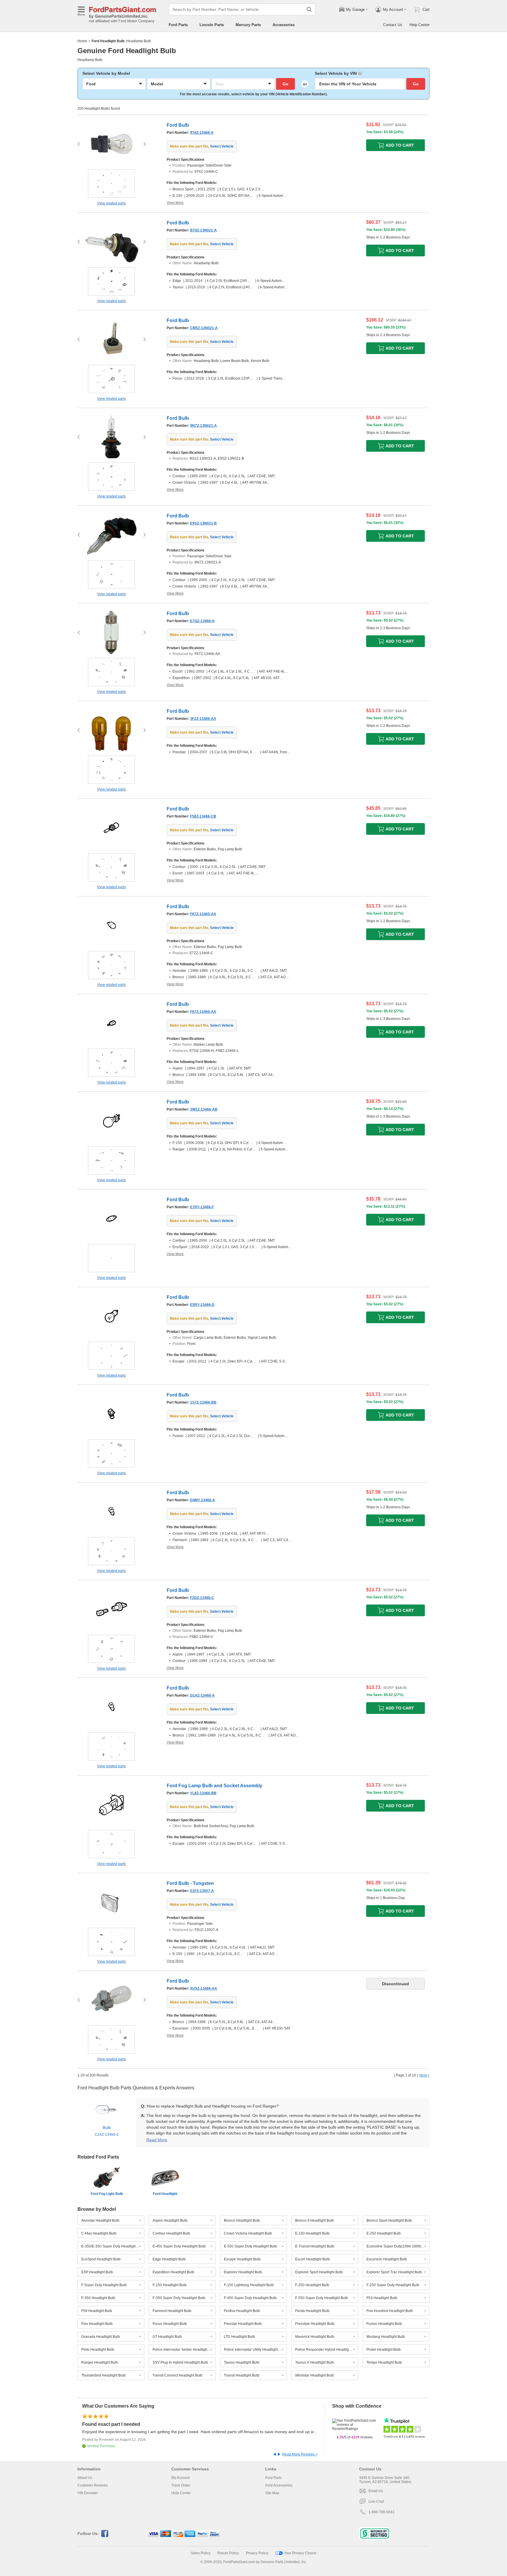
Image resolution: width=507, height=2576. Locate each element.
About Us (85, 2478)
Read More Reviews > (300, 2454)
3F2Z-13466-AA (203, 719)
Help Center (420, 25)
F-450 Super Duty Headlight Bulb (250, 2298)
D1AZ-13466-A (202, 1695)
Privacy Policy (257, 2553)
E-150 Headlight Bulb (312, 2233)
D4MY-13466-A (203, 1500)
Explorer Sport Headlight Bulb (319, 2272)
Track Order (181, 2485)
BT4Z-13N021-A (203, 230)
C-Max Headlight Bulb (99, 2233)
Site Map (272, 2493)
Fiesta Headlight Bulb (312, 2311)
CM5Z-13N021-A (204, 328)
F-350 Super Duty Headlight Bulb (179, 2298)
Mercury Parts (248, 25)
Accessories (284, 25)
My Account (180, 2478)
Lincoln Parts (212, 25)
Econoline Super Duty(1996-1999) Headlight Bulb (398, 2246)
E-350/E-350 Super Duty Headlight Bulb (113, 2246)
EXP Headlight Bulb (97, 2272)
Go (285, 84)
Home (82, 41)
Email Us (376, 2491)
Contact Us (393, 25)
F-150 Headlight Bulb (170, 2285)
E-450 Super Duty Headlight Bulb (179, 2246)
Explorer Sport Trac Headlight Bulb (394, 2272)
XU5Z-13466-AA (204, 1988)
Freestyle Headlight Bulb (315, 2324)
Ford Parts (178, 25)
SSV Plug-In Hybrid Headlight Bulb (180, 2362)
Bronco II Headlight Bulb (315, 2220)
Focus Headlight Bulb (170, 2324)
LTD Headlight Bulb (239, 2337)
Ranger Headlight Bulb (100, 2362)
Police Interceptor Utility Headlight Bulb (255, 2350)
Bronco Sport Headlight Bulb (389, 2220)
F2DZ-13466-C (202, 1598)
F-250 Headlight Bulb (312, 2285)
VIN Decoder (88, 2493)
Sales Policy (201, 2553)
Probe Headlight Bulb (384, 2350)
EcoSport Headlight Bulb (101, 2259)
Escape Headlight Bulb (242, 2259)
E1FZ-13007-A (202, 1891)
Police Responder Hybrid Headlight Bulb (327, 2350)
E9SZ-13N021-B (203, 523)
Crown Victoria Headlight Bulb (248, 2233)
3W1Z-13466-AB (204, 1109)
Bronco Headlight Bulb (242, 2220)
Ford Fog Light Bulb (107, 2194)
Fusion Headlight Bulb (384, 2324)
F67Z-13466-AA (203, 1012)
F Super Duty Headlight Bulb (104, 2285)
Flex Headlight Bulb (97, 2324)
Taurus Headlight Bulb (242, 2362)
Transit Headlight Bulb (242, 2375)
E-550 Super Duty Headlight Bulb (250, 2246)
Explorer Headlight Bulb (243, 2272)
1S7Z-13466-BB (203, 1402)
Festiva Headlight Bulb (242, 2311)
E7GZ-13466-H (202, 621)
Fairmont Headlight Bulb (172, 2311)
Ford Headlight (165, 2194)
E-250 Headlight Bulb (384, 2233)
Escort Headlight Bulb (312, 2259)
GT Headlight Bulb (167, 2337)
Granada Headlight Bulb (101, 2337)
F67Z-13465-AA (203, 914)
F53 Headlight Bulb (382, 2298)
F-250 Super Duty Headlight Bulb (393, 2285)
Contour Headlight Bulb (171, 2233)
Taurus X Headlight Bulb (315, 2362)
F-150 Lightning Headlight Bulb (249, 2285)
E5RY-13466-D (202, 1305)
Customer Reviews (93, 2485)
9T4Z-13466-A (202, 133)
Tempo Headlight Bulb (384, 2362)
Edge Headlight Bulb (169, 2259)
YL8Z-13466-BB (203, 1793)
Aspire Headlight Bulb (170, 2220)
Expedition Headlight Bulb (173, 2272)
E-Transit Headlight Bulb (315, 2246)
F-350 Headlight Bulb (98, 2298)
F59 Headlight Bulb (97, 2311)
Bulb (107, 2131)
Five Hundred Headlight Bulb (390, 2311)
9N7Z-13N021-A (203, 426)
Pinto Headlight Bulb (98, 2350)
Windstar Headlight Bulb (315, 2375)
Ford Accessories (279, 2485)
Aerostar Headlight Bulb (100, 2220)
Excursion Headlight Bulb (387, 2259)
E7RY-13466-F (202, 1207)
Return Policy (228, 2553)
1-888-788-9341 (382, 2512)
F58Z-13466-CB (203, 816)
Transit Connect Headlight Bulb (178, 2375)
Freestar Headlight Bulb (243, 2324)
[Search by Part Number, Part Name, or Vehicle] (309, 9)
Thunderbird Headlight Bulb (103, 2375)
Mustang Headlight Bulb (386, 2337)
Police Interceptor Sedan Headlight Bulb (184, 2350)
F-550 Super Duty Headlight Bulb (322, 2298)
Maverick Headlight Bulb (315, 2337)
